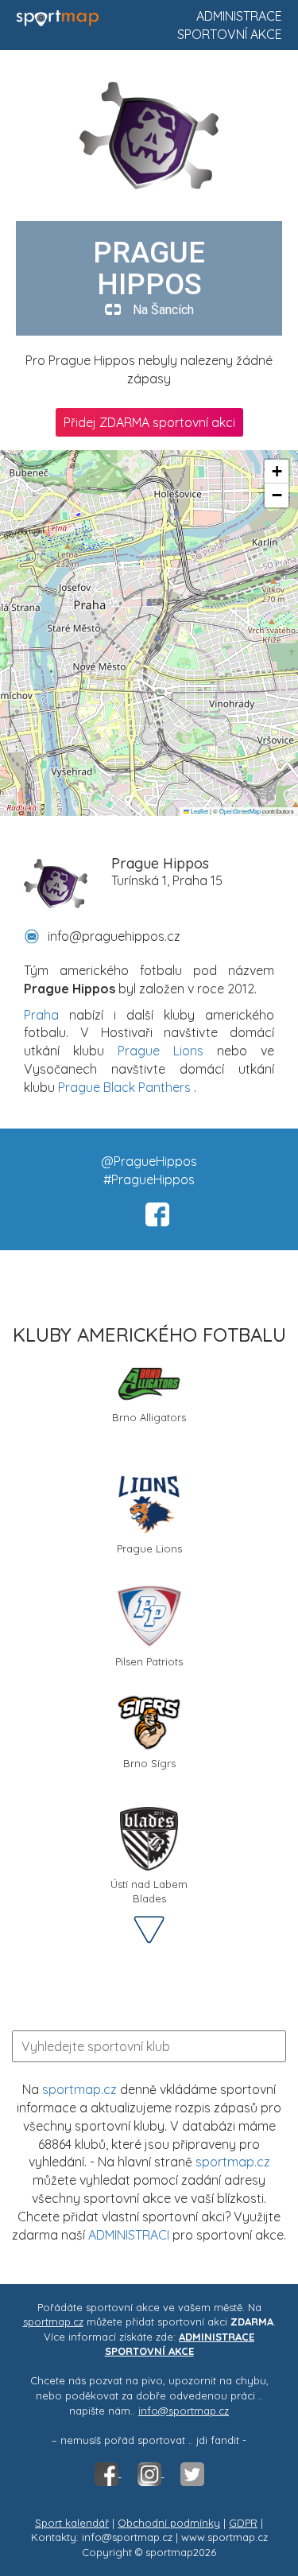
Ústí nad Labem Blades (149, 1890)
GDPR (243, 2523)
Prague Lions (161, 1051)
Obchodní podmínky (169, 2523)
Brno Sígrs (149, 1763)
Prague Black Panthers (124, 1087)
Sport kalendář (72, 2523)
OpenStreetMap (240, 811)
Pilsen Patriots (149, 1661)
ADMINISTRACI (129, 2235)
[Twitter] (192, 2473)
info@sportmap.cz (184, 2411)
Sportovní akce (230, 34)
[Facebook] (108, 2473)
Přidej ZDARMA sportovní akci (149, 422)
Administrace (239, 16)
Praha (41, 1015)
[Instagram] (151, 2473)
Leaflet (199, 811)
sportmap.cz (79, 2089)
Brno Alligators (149, 1417)
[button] (277, 472)
